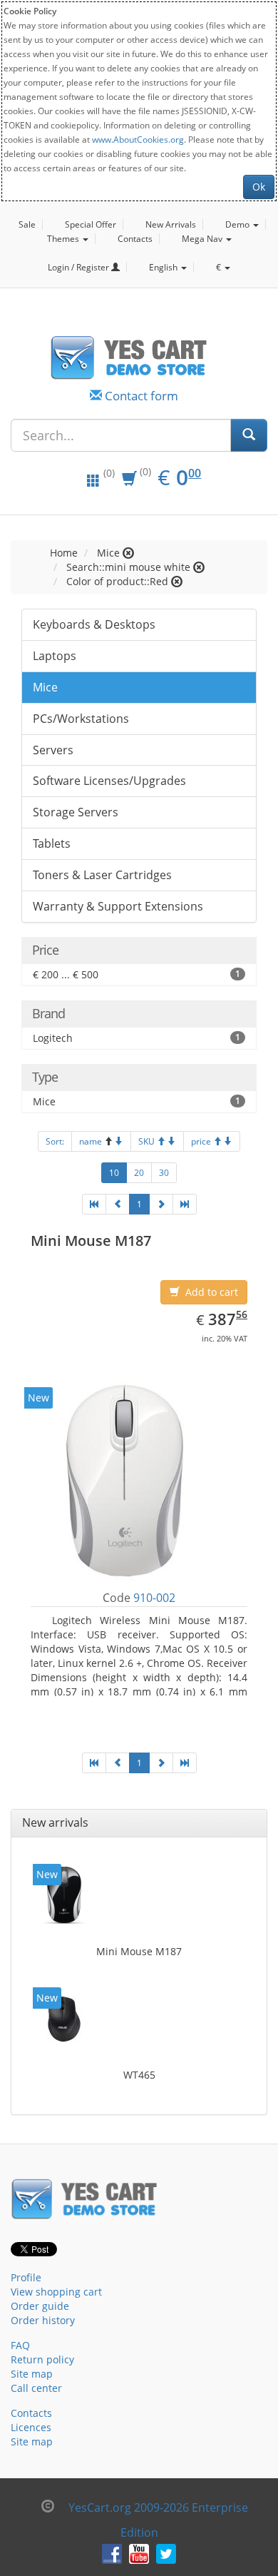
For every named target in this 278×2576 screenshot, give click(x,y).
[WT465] (64, 2019)
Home (64, 553)
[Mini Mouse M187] (64, 1895)
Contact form (141, 396)
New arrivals (55, 1822)
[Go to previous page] (118, 1204)
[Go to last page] (185, 1204)
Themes (64, 239)
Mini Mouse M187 (139, 1951)
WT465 (139, 2075)
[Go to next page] (161, 1204)
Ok (259, 187)
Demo (238, 224)
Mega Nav (203, 239)
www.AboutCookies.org (138, 139)
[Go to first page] (94, 1204)
